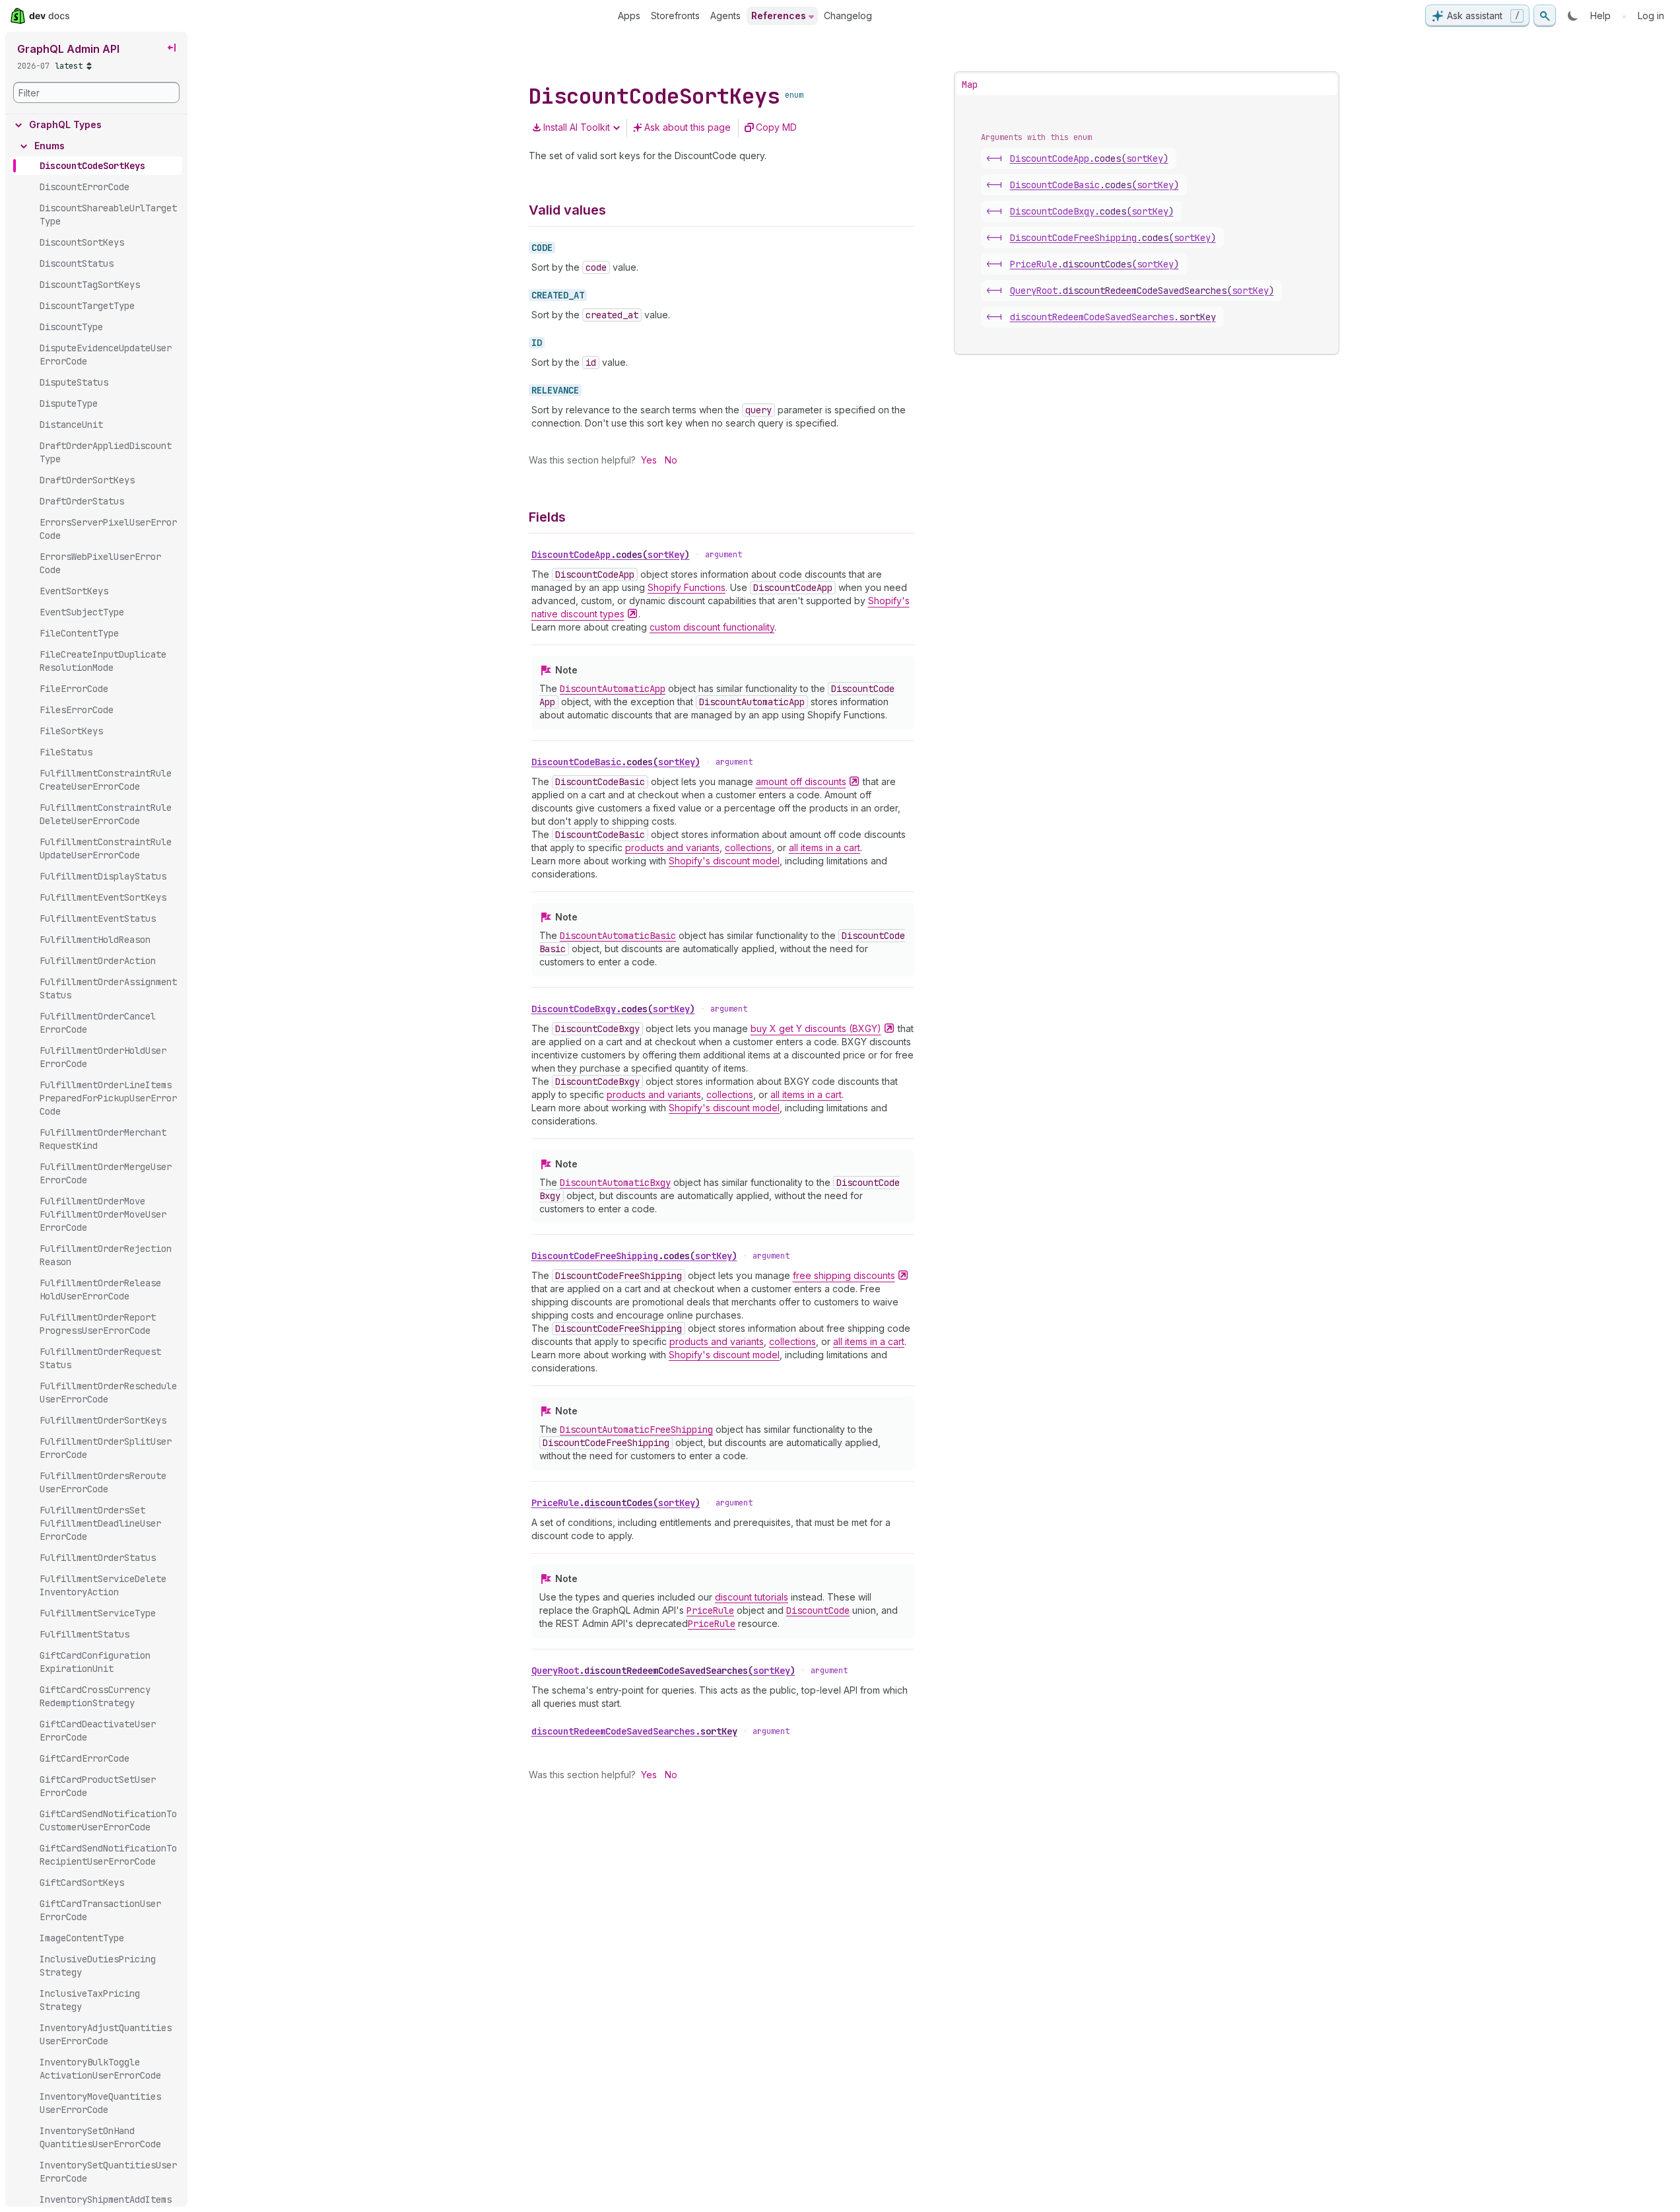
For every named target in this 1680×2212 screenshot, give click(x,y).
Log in (1651, 16)
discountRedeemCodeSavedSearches (634, 1731)
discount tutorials (752, 1597)
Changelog (848, 16)
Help (1600, 16)
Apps (629, 16)
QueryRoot (663, 1671)
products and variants (672, 847)
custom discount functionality (712, 627)
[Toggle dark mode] (1573, 16)
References (779, 16)
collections (748, 847)
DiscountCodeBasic (616, 762)
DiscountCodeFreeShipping (634, 1256)
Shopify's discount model (724, 861)
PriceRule (616, 1503)
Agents (725, 16)
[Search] (1545, 16)
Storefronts (675, 16)
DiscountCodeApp (611, 555)
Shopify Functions (687, 587)
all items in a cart (824, 847)
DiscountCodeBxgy (613, 1009)
